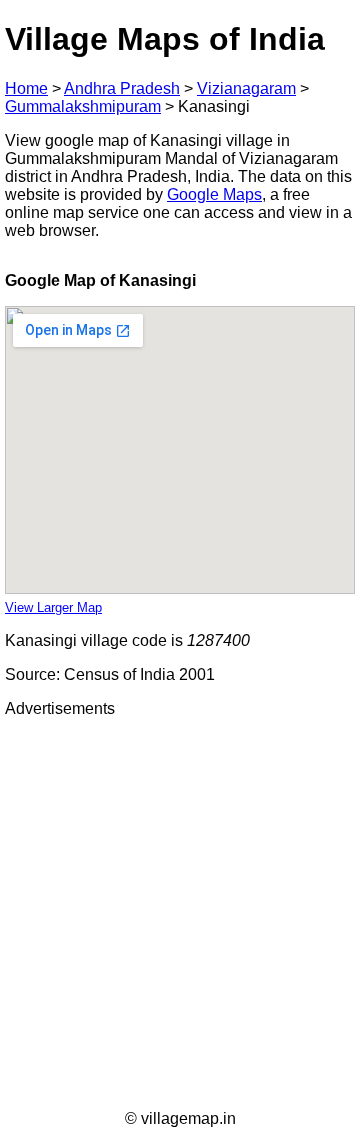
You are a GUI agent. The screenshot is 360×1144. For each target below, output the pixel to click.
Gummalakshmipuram (83, 106)
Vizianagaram (246, 88)
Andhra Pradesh (122, 88)
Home (26, 88)
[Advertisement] (180, 914)
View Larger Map (53, 607)
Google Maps (214, 194)
